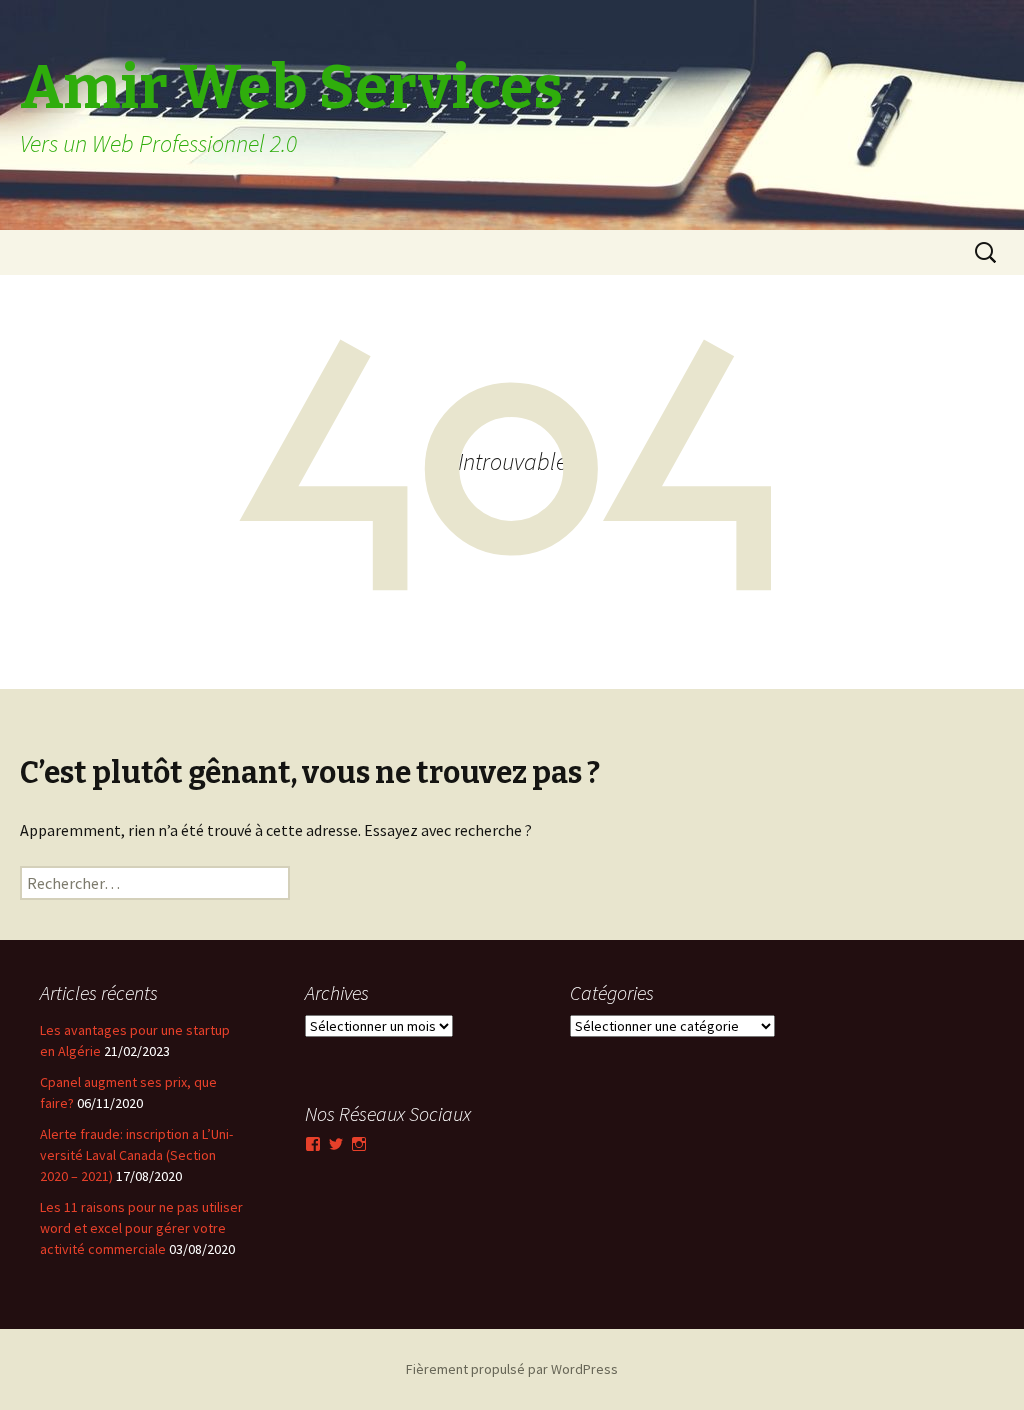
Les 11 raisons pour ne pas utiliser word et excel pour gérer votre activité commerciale (141, 1228)
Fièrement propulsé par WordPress (512, 1369)
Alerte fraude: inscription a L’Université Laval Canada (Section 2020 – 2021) (136, 1155)
